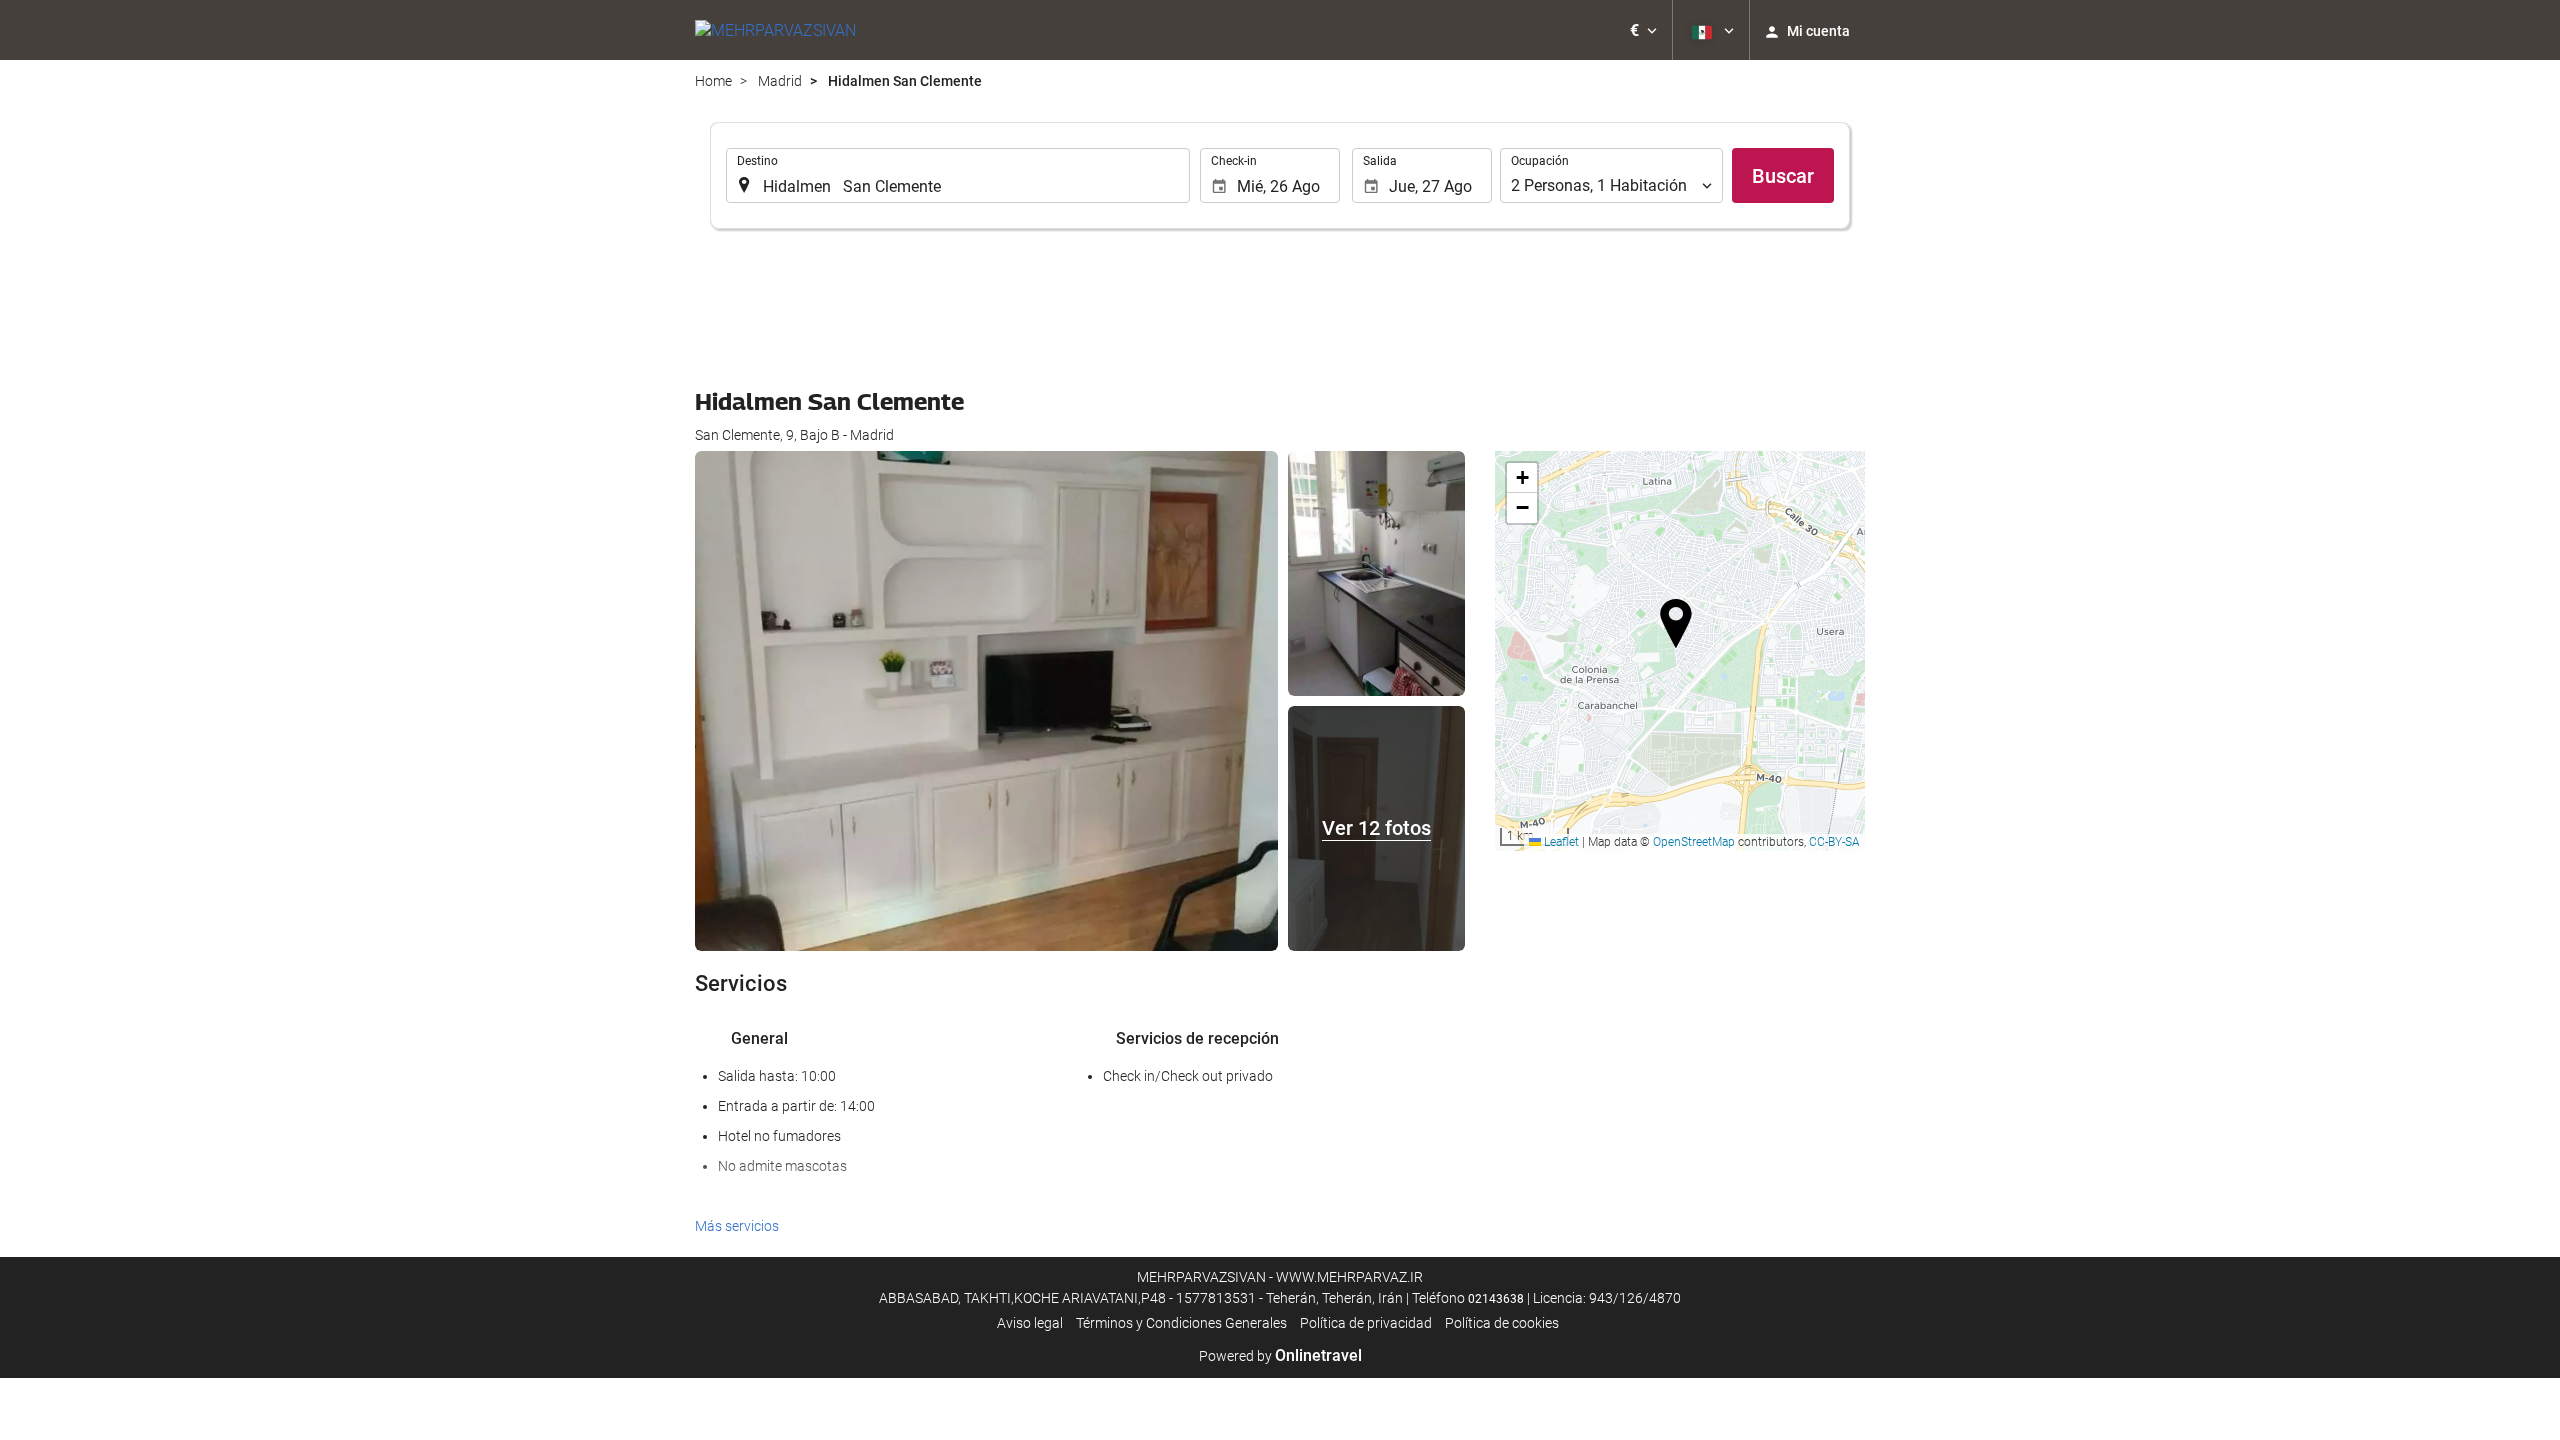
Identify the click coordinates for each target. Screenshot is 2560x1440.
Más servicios (737, 1226)
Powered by (1280, 1356)
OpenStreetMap (1694, 842)
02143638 (1496, 1299)
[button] (1643, 30)
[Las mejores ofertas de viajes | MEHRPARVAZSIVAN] (775, 30)
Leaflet (1560, 842)
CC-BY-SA (1834, 842)
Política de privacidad (1366, 1323)
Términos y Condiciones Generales (1181, 1323)
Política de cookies (1502, 1323)
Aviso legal (1030, 1323)
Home (713, 81)
